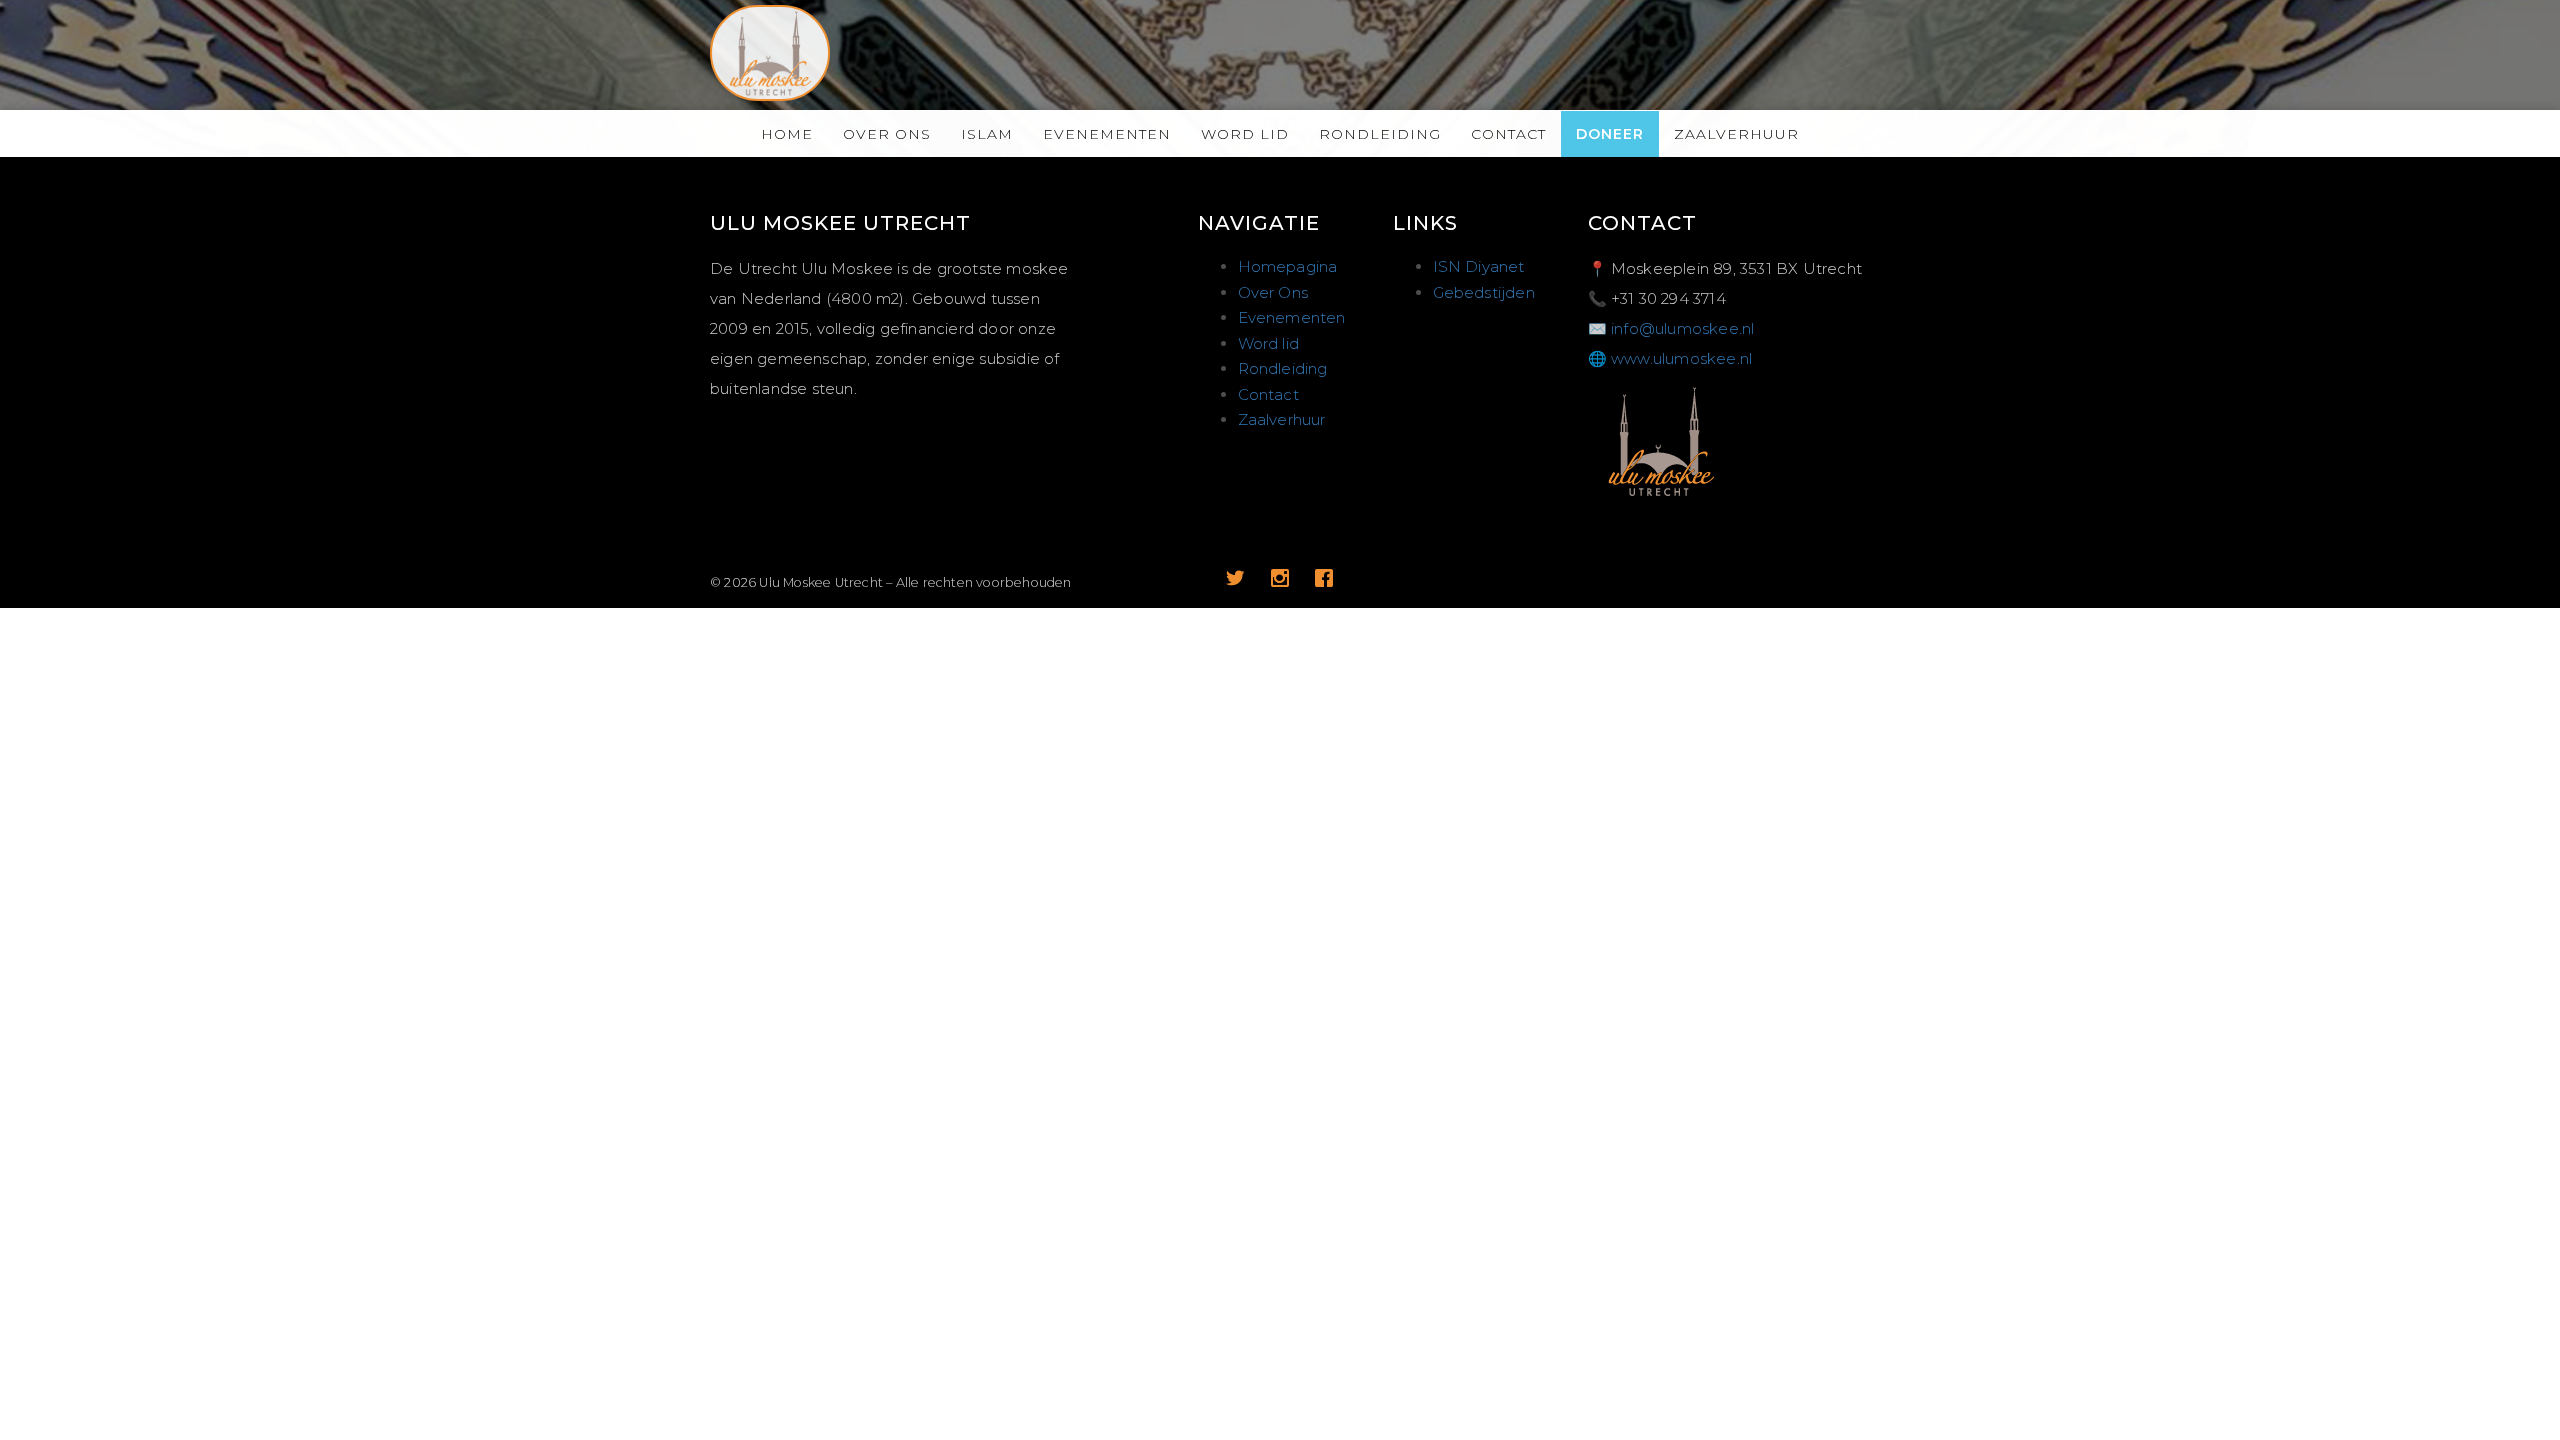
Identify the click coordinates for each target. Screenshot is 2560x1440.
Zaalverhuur (1736, 134)
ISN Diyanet (1479, 266)
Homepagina (1288, 266)
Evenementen (1107, 134)
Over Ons (887, 134)
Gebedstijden (1484, 292)
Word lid (1245, 134)
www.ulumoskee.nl (1681, 358)
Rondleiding (1380, 134)
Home (787, 134)
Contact (1508, 134)
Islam (987, 134)
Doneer (1610, 134)
